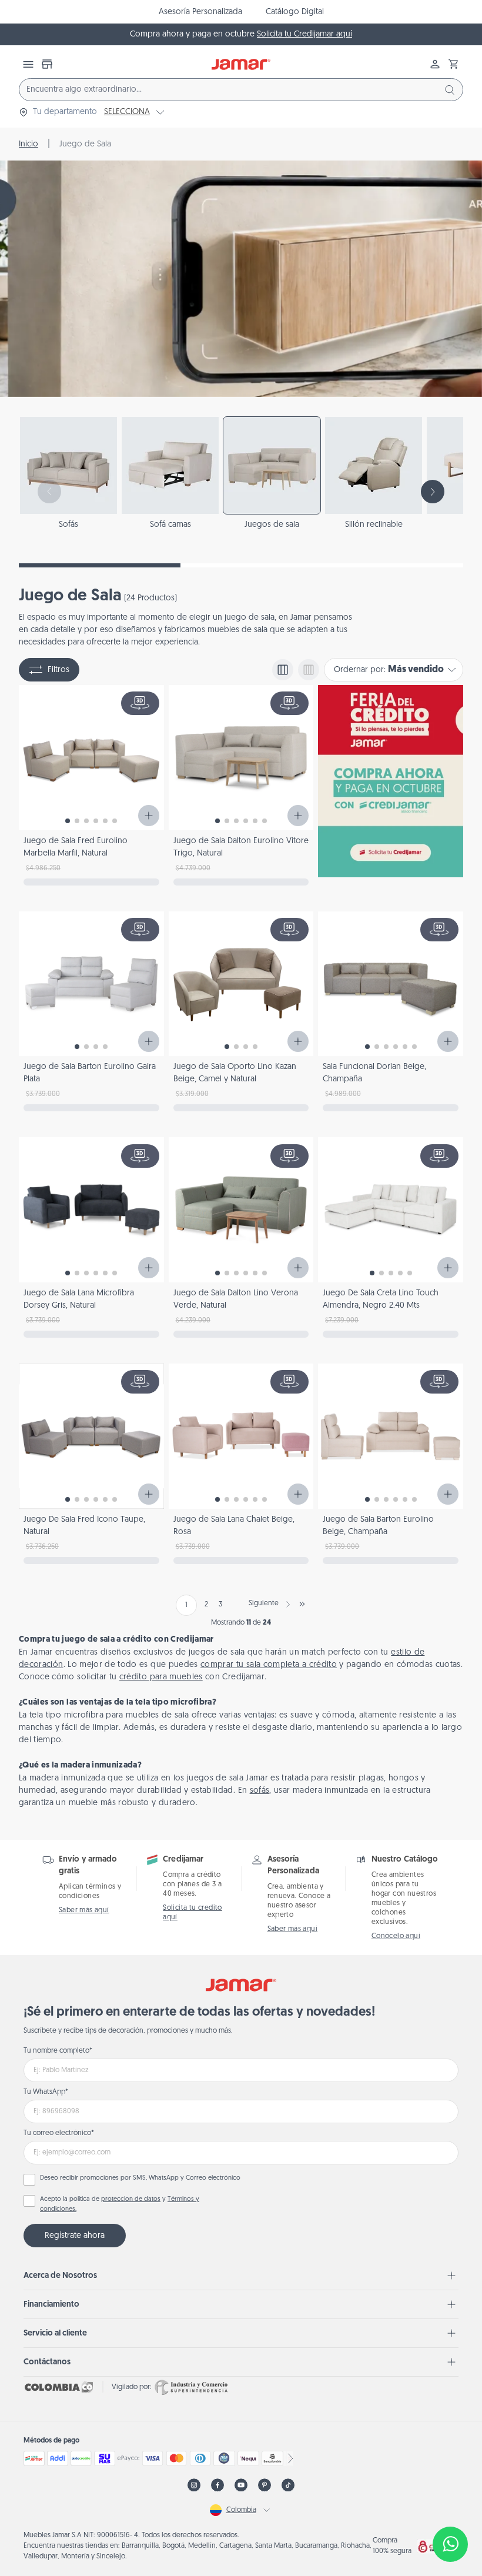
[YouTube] (241, 2485)
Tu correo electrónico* (59, 2133)
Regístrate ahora (75, 2236)
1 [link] (186, 1605)
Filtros (58, 670)
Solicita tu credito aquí (193, 1913)
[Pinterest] (265, 2485)
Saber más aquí (84, 1910)
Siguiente (264, 1603)
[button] (454, 64)
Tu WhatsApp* (46, 2092)
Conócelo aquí (396, 1936)
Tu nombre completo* (58, 2051)
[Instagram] (194, 2485)
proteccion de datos (131, 2199)
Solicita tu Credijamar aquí (304, 34)
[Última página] (302, 1604)
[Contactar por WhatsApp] (450, 2544)
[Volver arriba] (450, 2505)
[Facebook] (217, 2485)
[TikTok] (288, 2485)
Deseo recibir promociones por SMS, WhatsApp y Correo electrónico (140, 2178)
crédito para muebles (161, 1677)
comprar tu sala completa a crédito (269, 1665)
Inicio (29, 144)
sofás (260, 1791)
